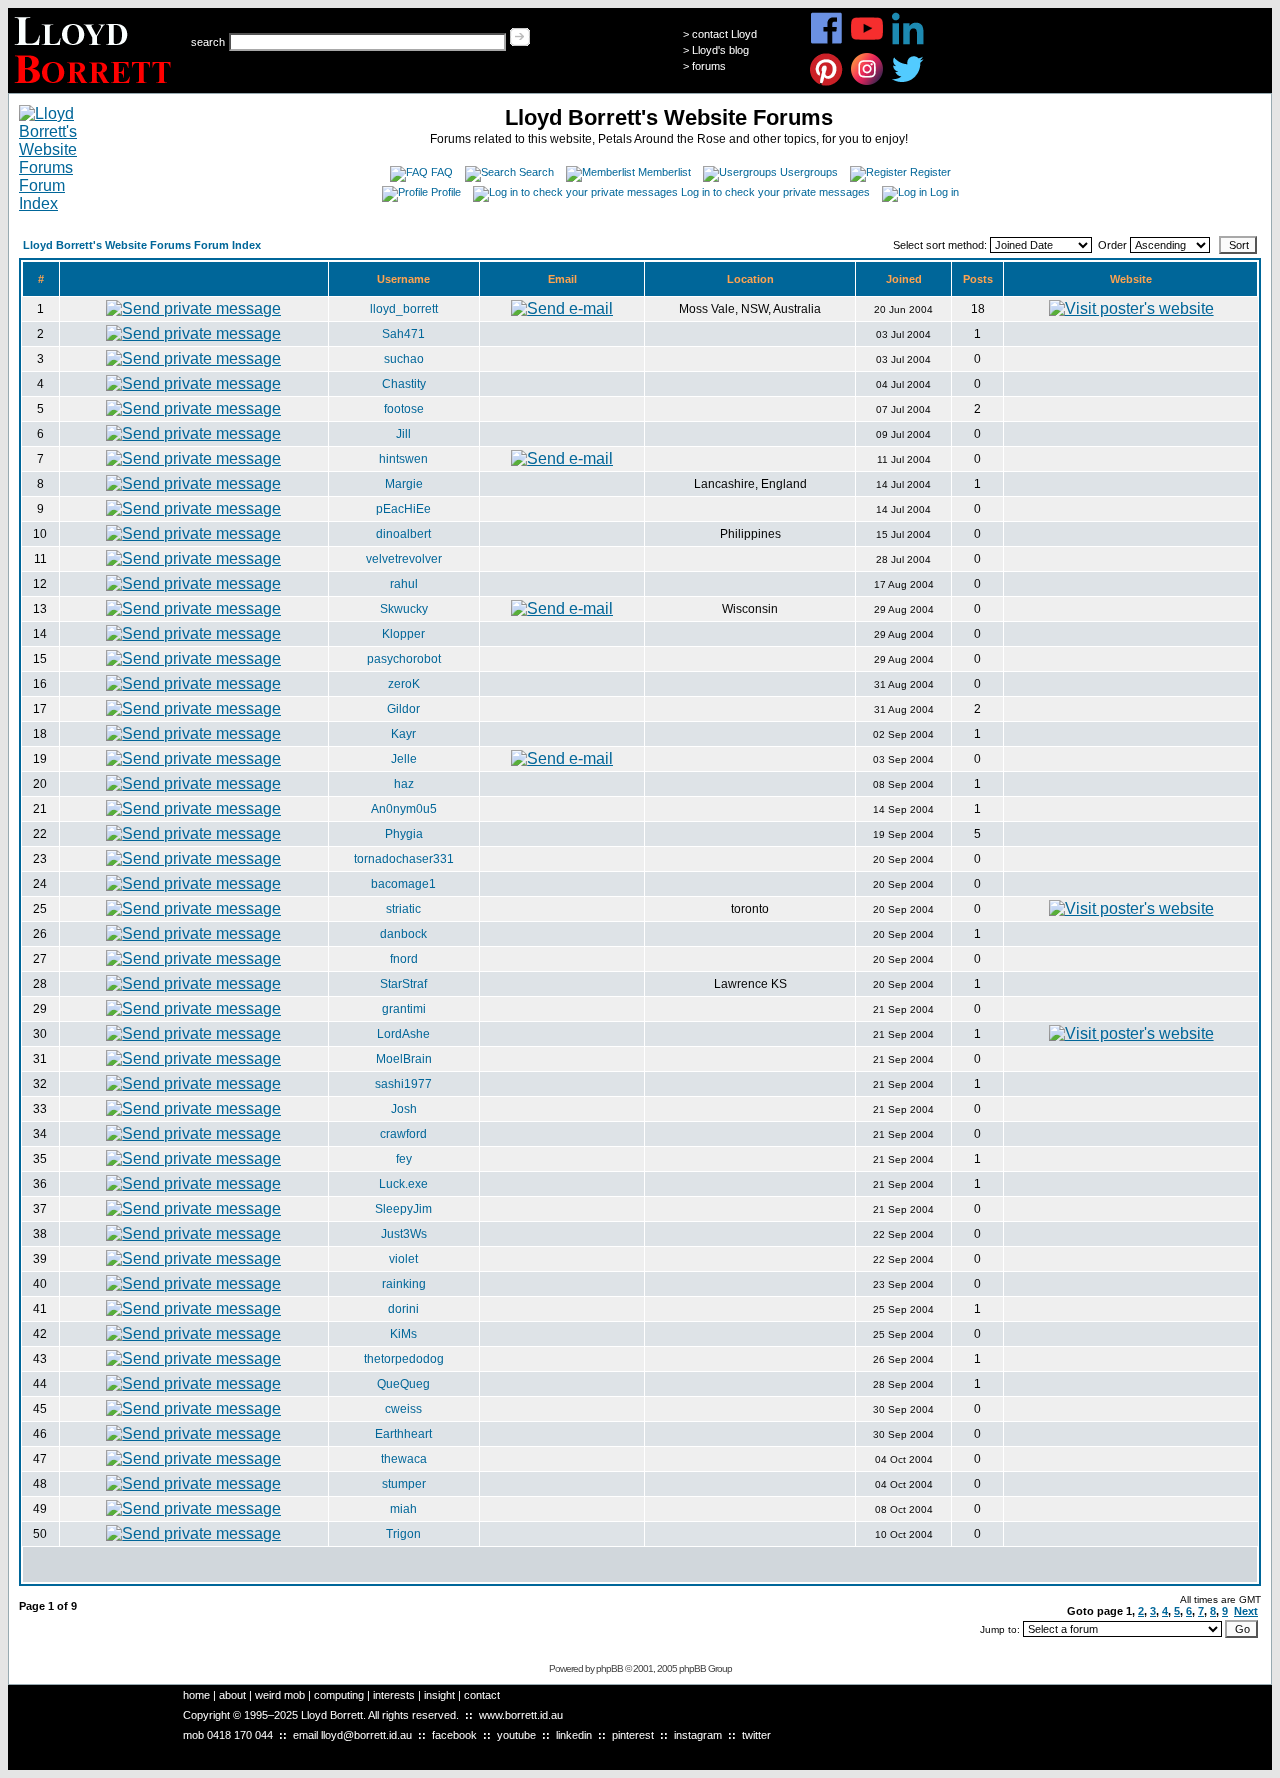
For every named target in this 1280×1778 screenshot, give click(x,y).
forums (709, 66)
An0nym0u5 (404, 809)
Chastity (404, 384)
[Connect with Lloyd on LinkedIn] (908, 41)
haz (404, 784)
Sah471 (403, 334)
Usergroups (809, 172)
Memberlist (664, 172)
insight (439, 1695)
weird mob (280, 1695)
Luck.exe (403, 1184)
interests (394, 1695)
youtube (516, 1735)
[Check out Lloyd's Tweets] (908, 82)
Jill (403, 434)
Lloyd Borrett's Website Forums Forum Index (142, 245)
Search (536, 172)
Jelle (404, 759)
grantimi (404, 1009)
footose (404, 409)
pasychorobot (404, 659)
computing (339, 1695)
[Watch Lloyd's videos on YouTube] (867, 41)
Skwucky (404, 609)
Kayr (403, 734)
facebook (454, 1735)
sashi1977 (403, 1084)
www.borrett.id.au (521, 1715)
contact (482, 1695)
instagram (698, 1735)
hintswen (403, 459)
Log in (944, 192)
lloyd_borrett (404, 309)
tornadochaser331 (404, 859)
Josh (404, 1109)
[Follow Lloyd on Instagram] (867, 82)
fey (404, 1159)
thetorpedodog (404, 1359)
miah (403, 1509)
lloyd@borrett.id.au (366, 1735)
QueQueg (403, 1384)
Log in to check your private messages (775, 192)
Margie (404, 484)
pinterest (633, 1735)
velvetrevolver (404, 559)
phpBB (609, 1668)
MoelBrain (404, 1059)
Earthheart (403, 1434)
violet (403, 1259)
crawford (403, 1134)
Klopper (403, 634)
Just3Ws (404, 1234)
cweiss (403, 1409)
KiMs (403, 1334)
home (196, 1695)
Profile (446, 192)
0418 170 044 (240, 1735)
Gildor (403, 709)
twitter (756, 1735)
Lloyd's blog (720, 50)
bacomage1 (403, 884)
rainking (404, 1284)
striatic (403, 909)
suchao (404, 359)
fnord (404, 959)
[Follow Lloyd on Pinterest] (826, 82)
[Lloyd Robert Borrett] (95, 87)
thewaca (404, 1459)
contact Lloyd (724, 34)
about (232, 1695)
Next (1246, 1611)
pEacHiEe (403, 509)
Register (930, 172)
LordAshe (403, 1034)
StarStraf (403, 984)
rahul (404, 584)
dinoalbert (403, 534)
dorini (403, 1309)
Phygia (404, 834)
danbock (403, 934)
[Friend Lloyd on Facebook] (826, 41)
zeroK (404, 684)
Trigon (403, 1534)
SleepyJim (403, 1209)
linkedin (574, 1735)
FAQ (442, 172)
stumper (404, 1484)
